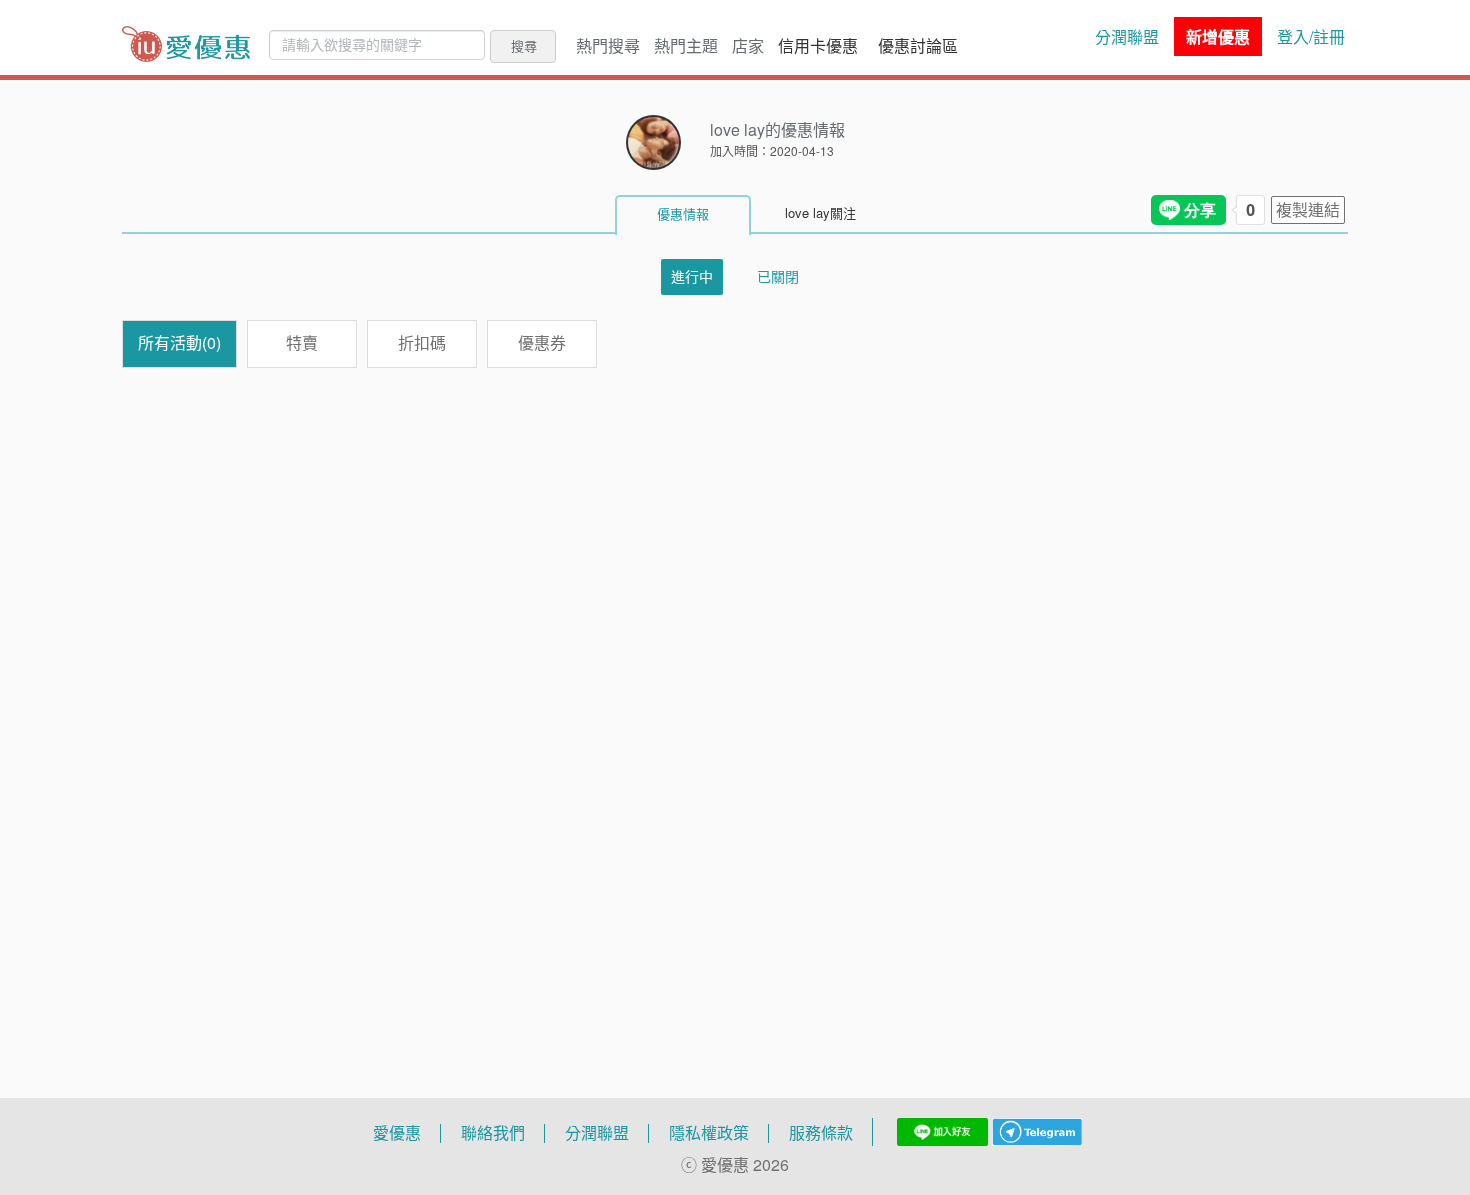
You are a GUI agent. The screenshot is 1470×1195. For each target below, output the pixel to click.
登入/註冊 (1311, 37)
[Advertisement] (735, 678)
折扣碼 (422, 343)
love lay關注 (820, 213)
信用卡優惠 (818, 46)
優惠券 (542, 343)
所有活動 (179, 343)
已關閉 (778, 276)
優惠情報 (683, 214)
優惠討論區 (918, 46)
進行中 (692, 276)
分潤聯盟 (1127, 37)
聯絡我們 (493, 1133)
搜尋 (524, 46)
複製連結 (1308, 210)
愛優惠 (397, 1133)
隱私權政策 (709, 1133)
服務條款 (821, 1133)
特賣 (302, 343)
